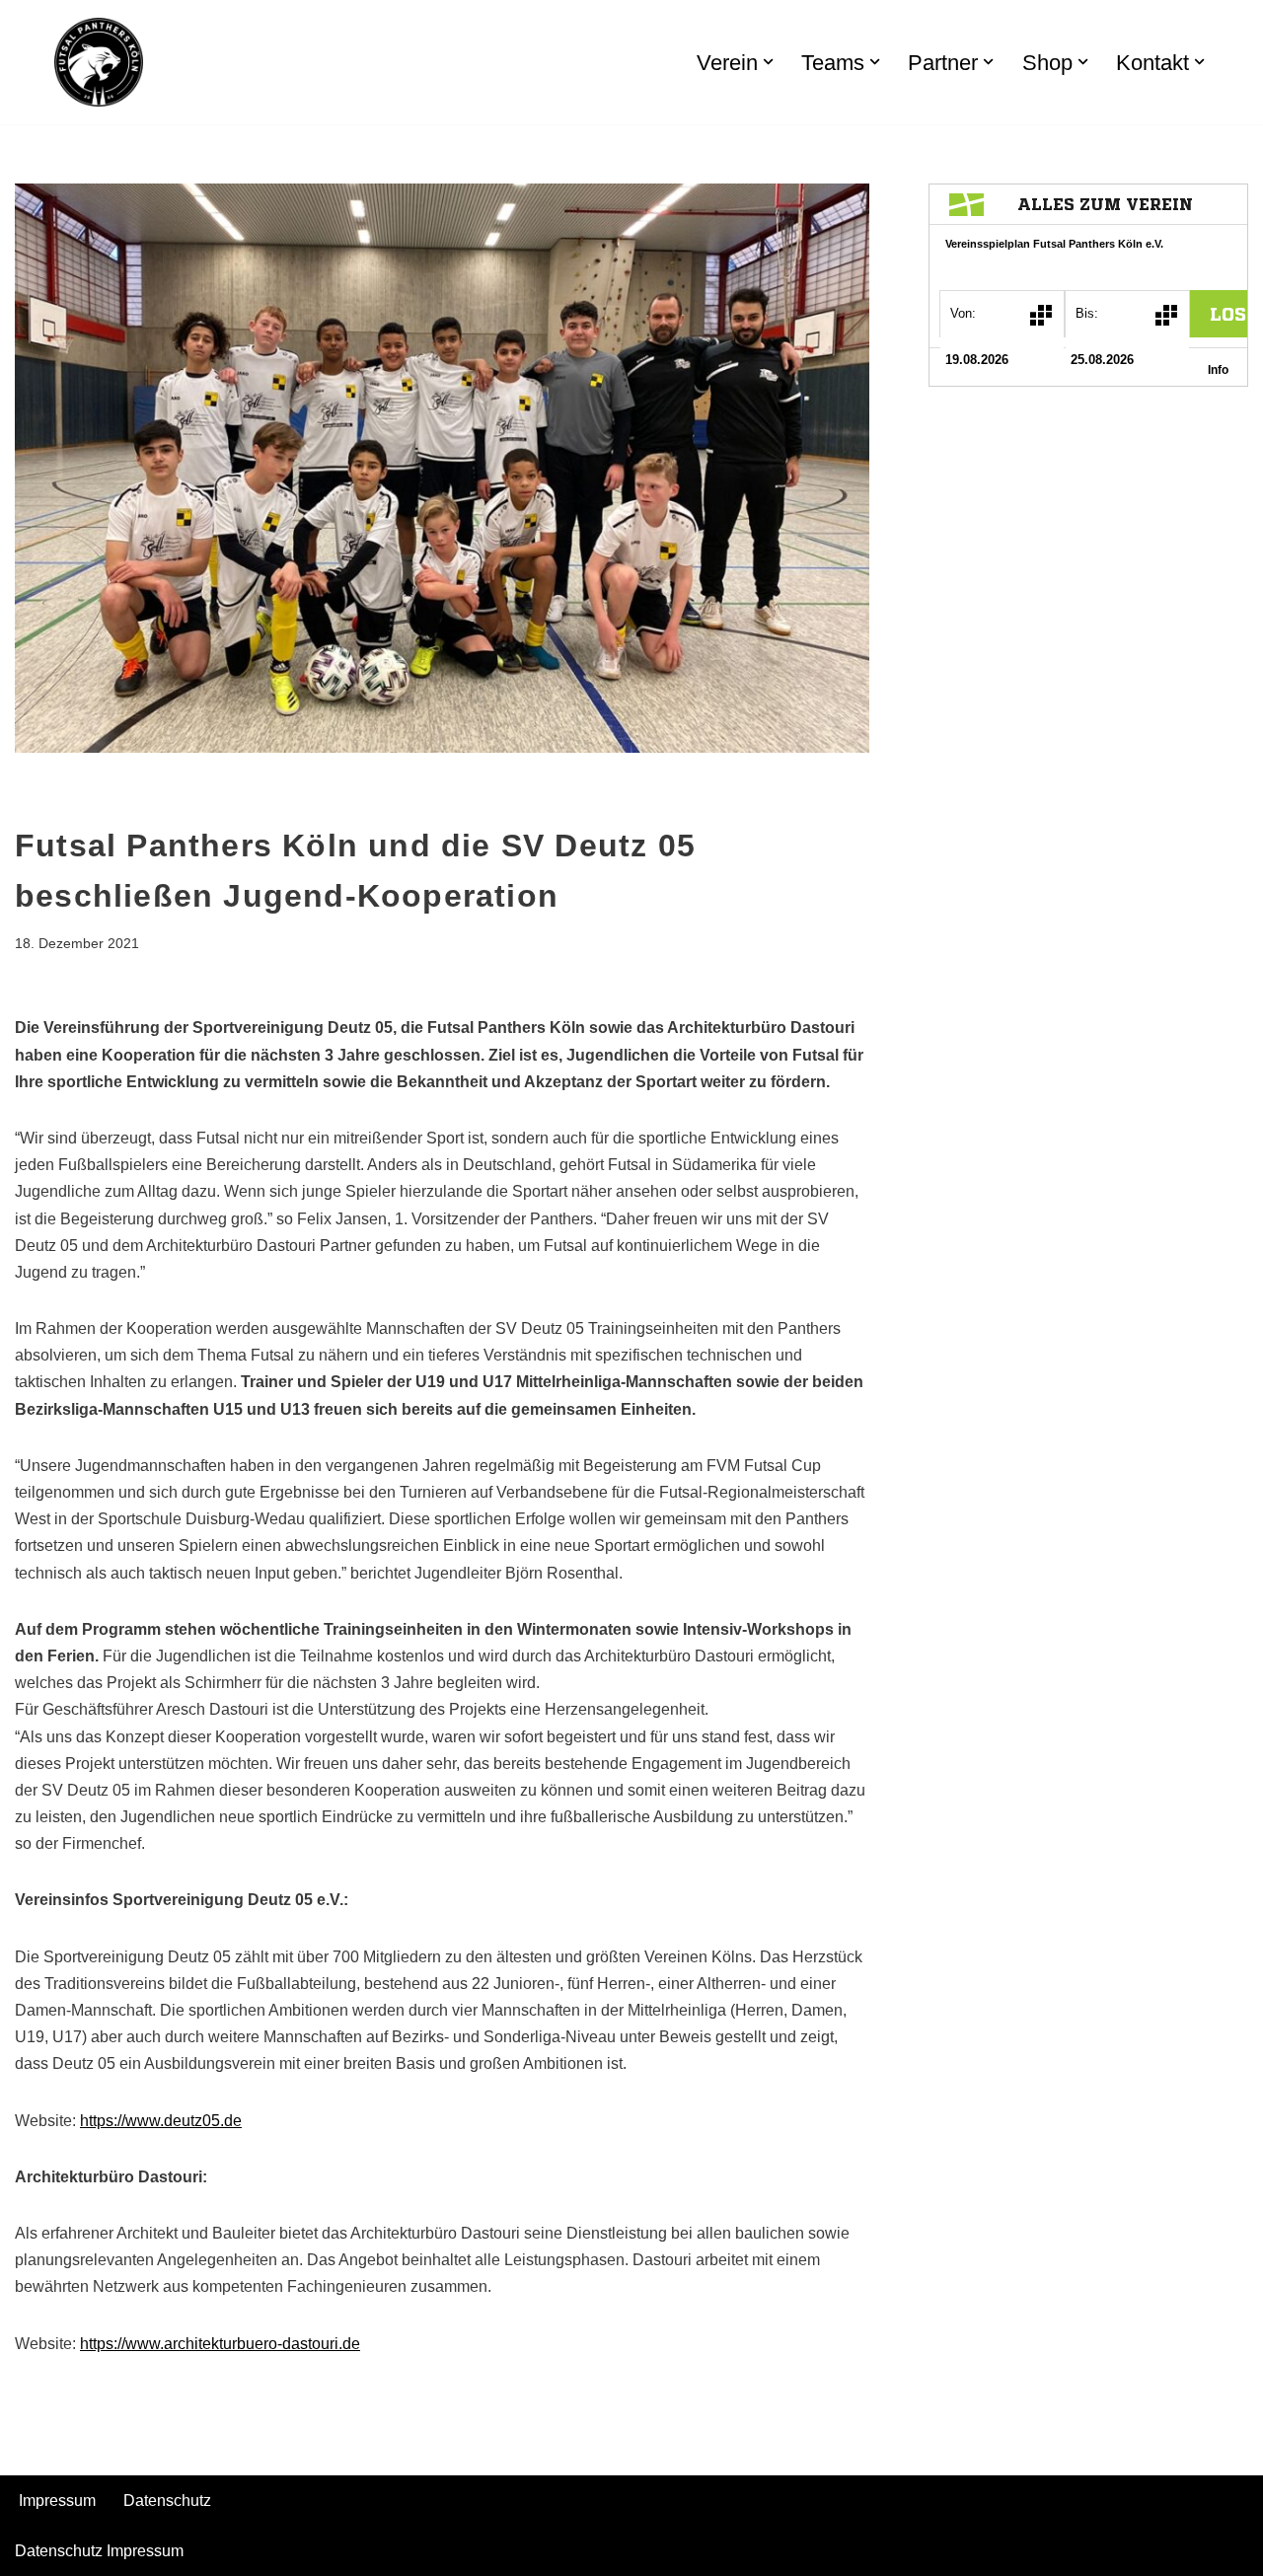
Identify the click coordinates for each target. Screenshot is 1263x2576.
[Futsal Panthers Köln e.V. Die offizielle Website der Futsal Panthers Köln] (99, 62)
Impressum (57, 2501)
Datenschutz (167, 2501)
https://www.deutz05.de (161, 2121)
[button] (768, 62)
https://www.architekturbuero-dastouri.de (220, 2344)
